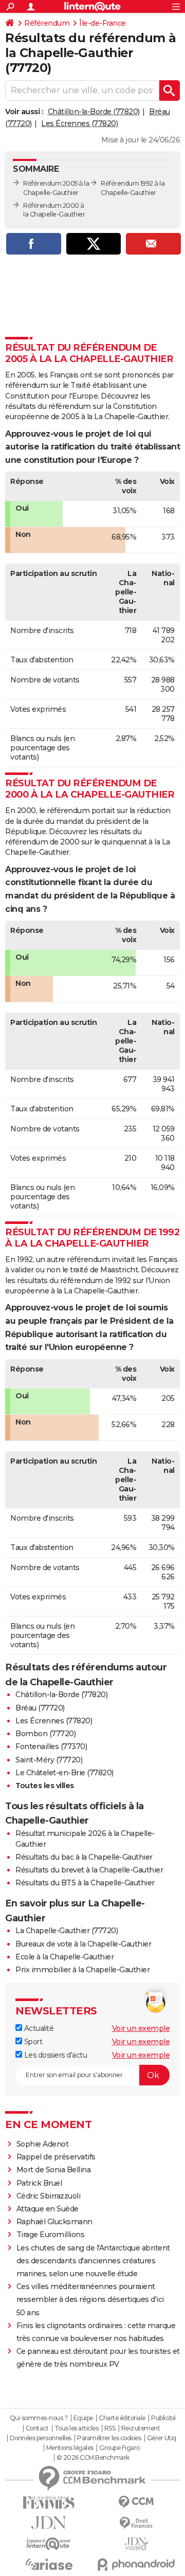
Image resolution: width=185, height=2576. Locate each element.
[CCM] (136, 2502)
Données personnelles (41, 2438)
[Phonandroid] (136, 2564)
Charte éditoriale (122, 2418)
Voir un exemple (141, 2028)
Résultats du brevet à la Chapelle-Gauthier (89, 1870)
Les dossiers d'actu (54, 2055)
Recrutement (141, 2428)
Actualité (38, 2028)
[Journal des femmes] (49, 2503)
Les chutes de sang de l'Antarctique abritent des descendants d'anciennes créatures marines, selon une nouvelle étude (93, 2261)
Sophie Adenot (43, 2144)
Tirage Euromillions (51, 2235)
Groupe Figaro (119, 2448)
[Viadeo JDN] (136, 2544)
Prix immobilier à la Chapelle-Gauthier (82, 1970)
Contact (37, 2428)
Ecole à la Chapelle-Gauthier (64, 1957)
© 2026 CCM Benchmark (93, 2458)
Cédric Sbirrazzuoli (49, 2196)
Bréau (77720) (40, 1708)
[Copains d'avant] (49, 2544)
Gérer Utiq (162, 2438)
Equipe (83, 2418)
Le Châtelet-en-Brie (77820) (64, 1773)
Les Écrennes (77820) (79, 123)
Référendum (47, 23)
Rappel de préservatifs (56, 2157)
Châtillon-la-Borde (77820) (94, 112)
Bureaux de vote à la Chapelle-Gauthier (83, 1944)
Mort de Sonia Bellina (54, 2170)
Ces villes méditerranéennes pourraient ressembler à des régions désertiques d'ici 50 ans (90, 2299)
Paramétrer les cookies (109, 2438)
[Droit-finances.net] (136, 2523)
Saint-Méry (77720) (49, 1760)
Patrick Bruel (39, 2183)
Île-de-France (103, 23)
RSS (110, 2428)
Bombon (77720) (45, 1734)
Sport (32, 2042)
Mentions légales (70, 2448)
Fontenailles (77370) (51, 1746)
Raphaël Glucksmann (54, 2222)
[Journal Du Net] (49, 2523)
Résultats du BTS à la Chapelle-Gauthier (85, 1883)
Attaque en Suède (48, 2209)
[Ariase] (49, 2564)
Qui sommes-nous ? (39, 2418)
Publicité (163, 2418)
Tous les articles (77, 2428)
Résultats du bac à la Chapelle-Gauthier (84, 1857)
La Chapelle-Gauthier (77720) (67, 1931)
